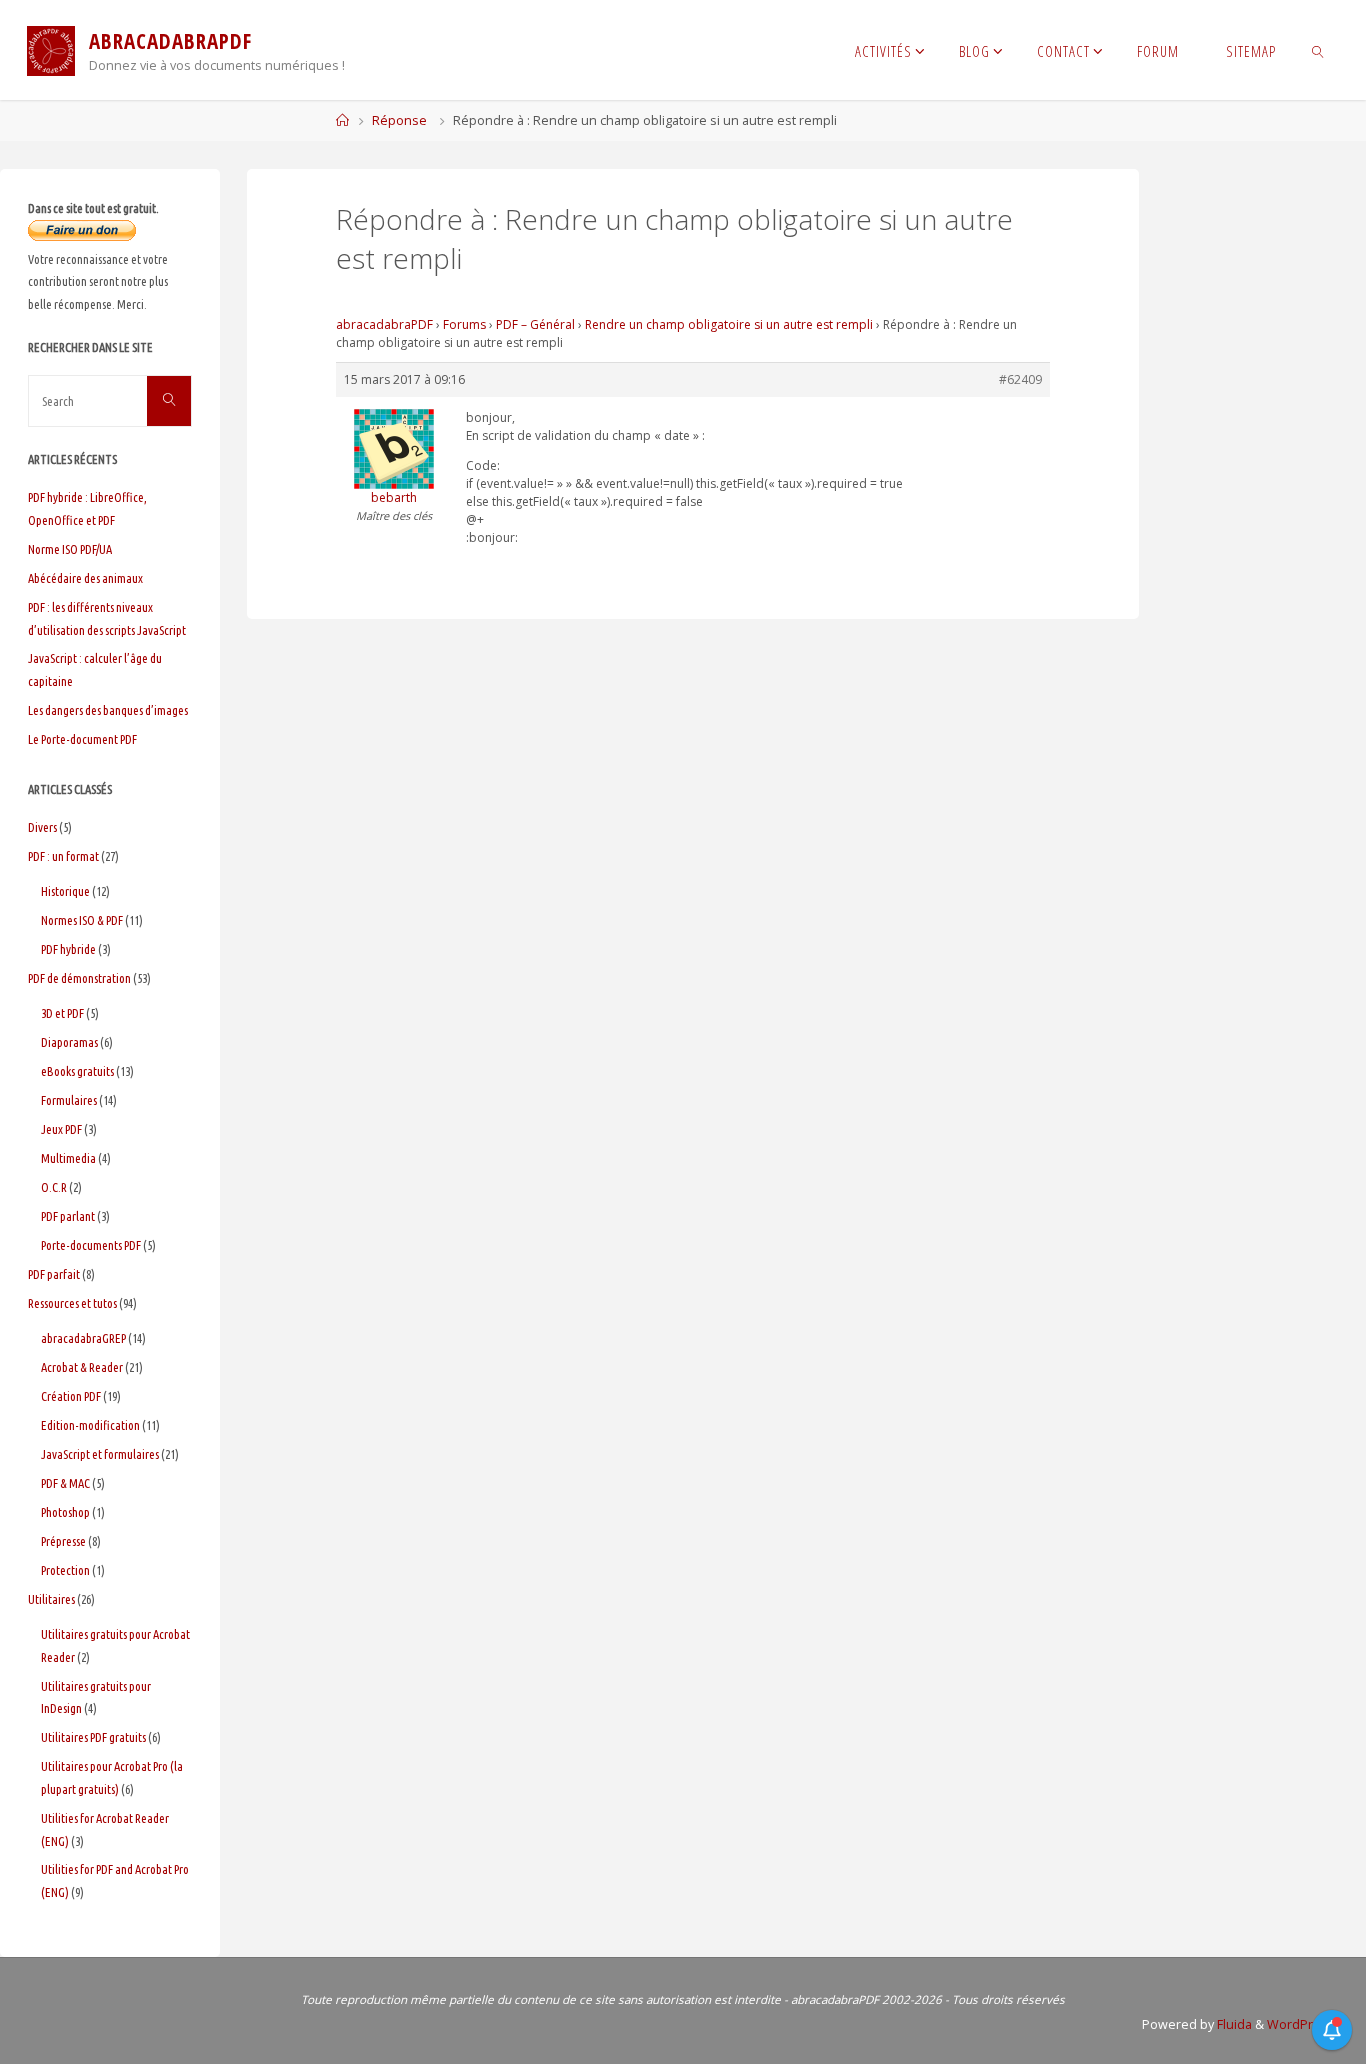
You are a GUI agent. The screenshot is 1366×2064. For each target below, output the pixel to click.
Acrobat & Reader (82, 1367)
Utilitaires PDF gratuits (93, 1737)
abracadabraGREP (83, 1338)
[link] (1318, 50)
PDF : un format (63, 856)
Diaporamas (69, 1042)
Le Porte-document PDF (82, 739)
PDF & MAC (65, 1483)
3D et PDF (62, 1013)
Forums (464, 324)
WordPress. (1302, 2024)
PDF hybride (68, 949)
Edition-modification (90, 1425)
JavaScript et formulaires (100, 1454)
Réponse (399, 120)
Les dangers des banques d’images (108, 710)
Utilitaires (51, 1599)
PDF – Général (535, 324)
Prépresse (63, 1541)
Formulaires (69, 1100)
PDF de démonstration (79, 978)
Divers (42, 827)
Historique (65, 891)
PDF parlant (68, 1216)
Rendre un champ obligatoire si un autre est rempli (729, 324)
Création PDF (71, 1396)
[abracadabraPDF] (51, 49)
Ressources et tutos (72, 1303)
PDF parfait (54, 1274)
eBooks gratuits (77, 1071)
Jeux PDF (61, 1129)
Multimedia (68, 1158)
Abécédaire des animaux (85, 578)
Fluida (1233, 2024)
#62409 (1020, 379)
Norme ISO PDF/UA (70, 549)
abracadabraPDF (384, 324)
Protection (65, 1570)
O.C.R (54, 1187)
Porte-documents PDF (91, 1245)
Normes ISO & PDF (82, 920)
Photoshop (65, 1512)
